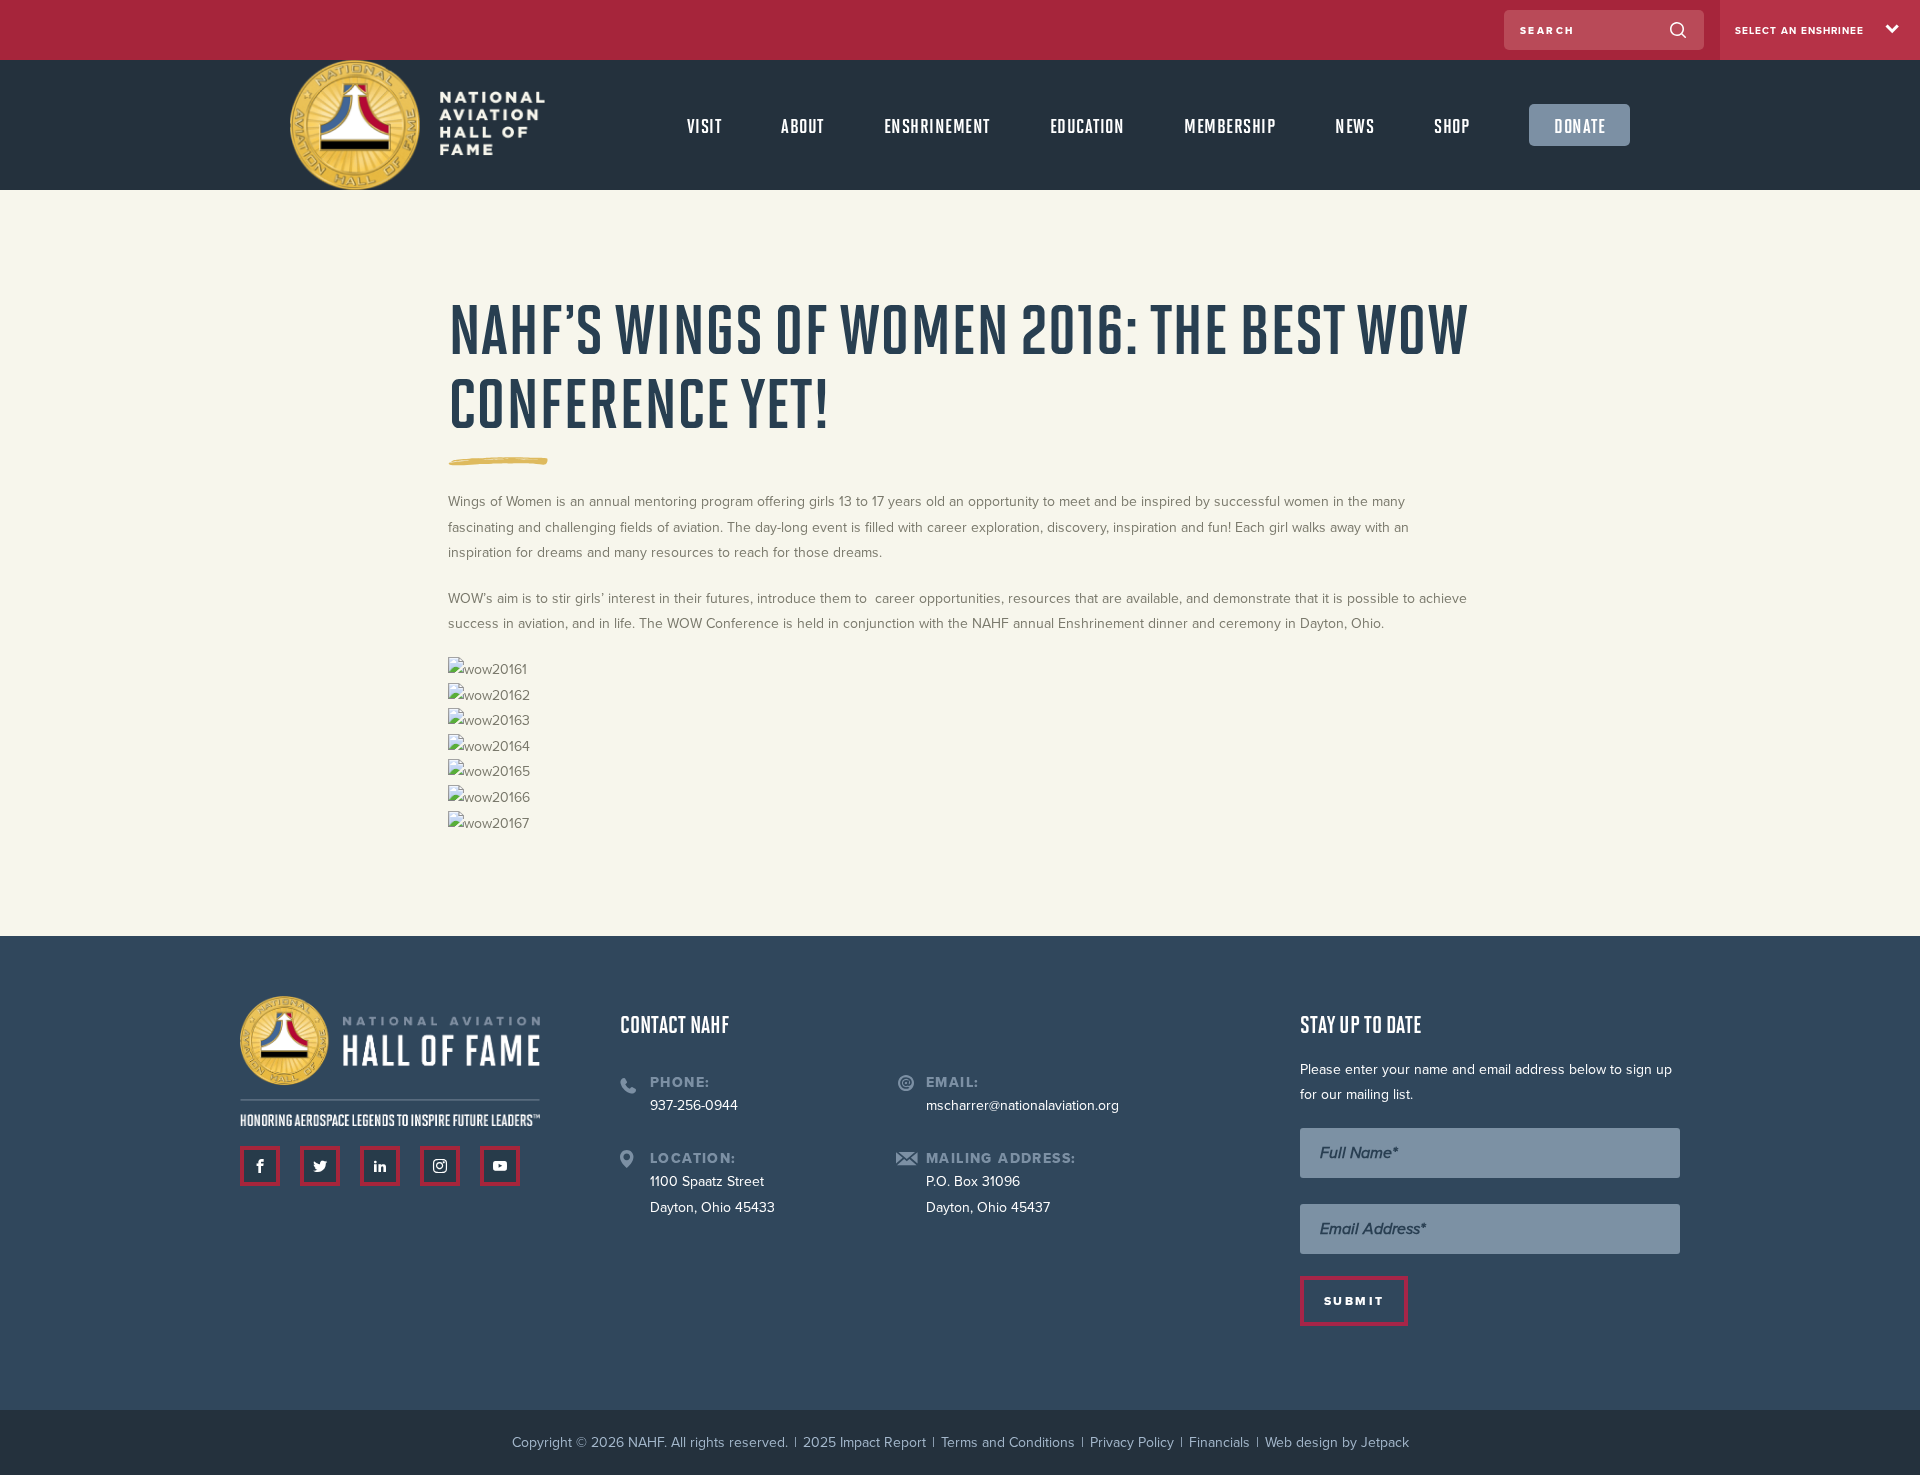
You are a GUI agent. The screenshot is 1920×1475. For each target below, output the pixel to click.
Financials (1219, 1442)
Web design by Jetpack (1337, 1442)
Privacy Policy (1132, 1442)
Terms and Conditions (1008, 1442)
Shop (1451, 125)
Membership (1229, 125)
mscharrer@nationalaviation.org (1022, 1105)
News (1354, 125)
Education (1087, 125)
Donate (1579, 125)
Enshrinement (937, 125)
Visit (704, 125)
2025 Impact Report (864, 1442)
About (802, 125)
